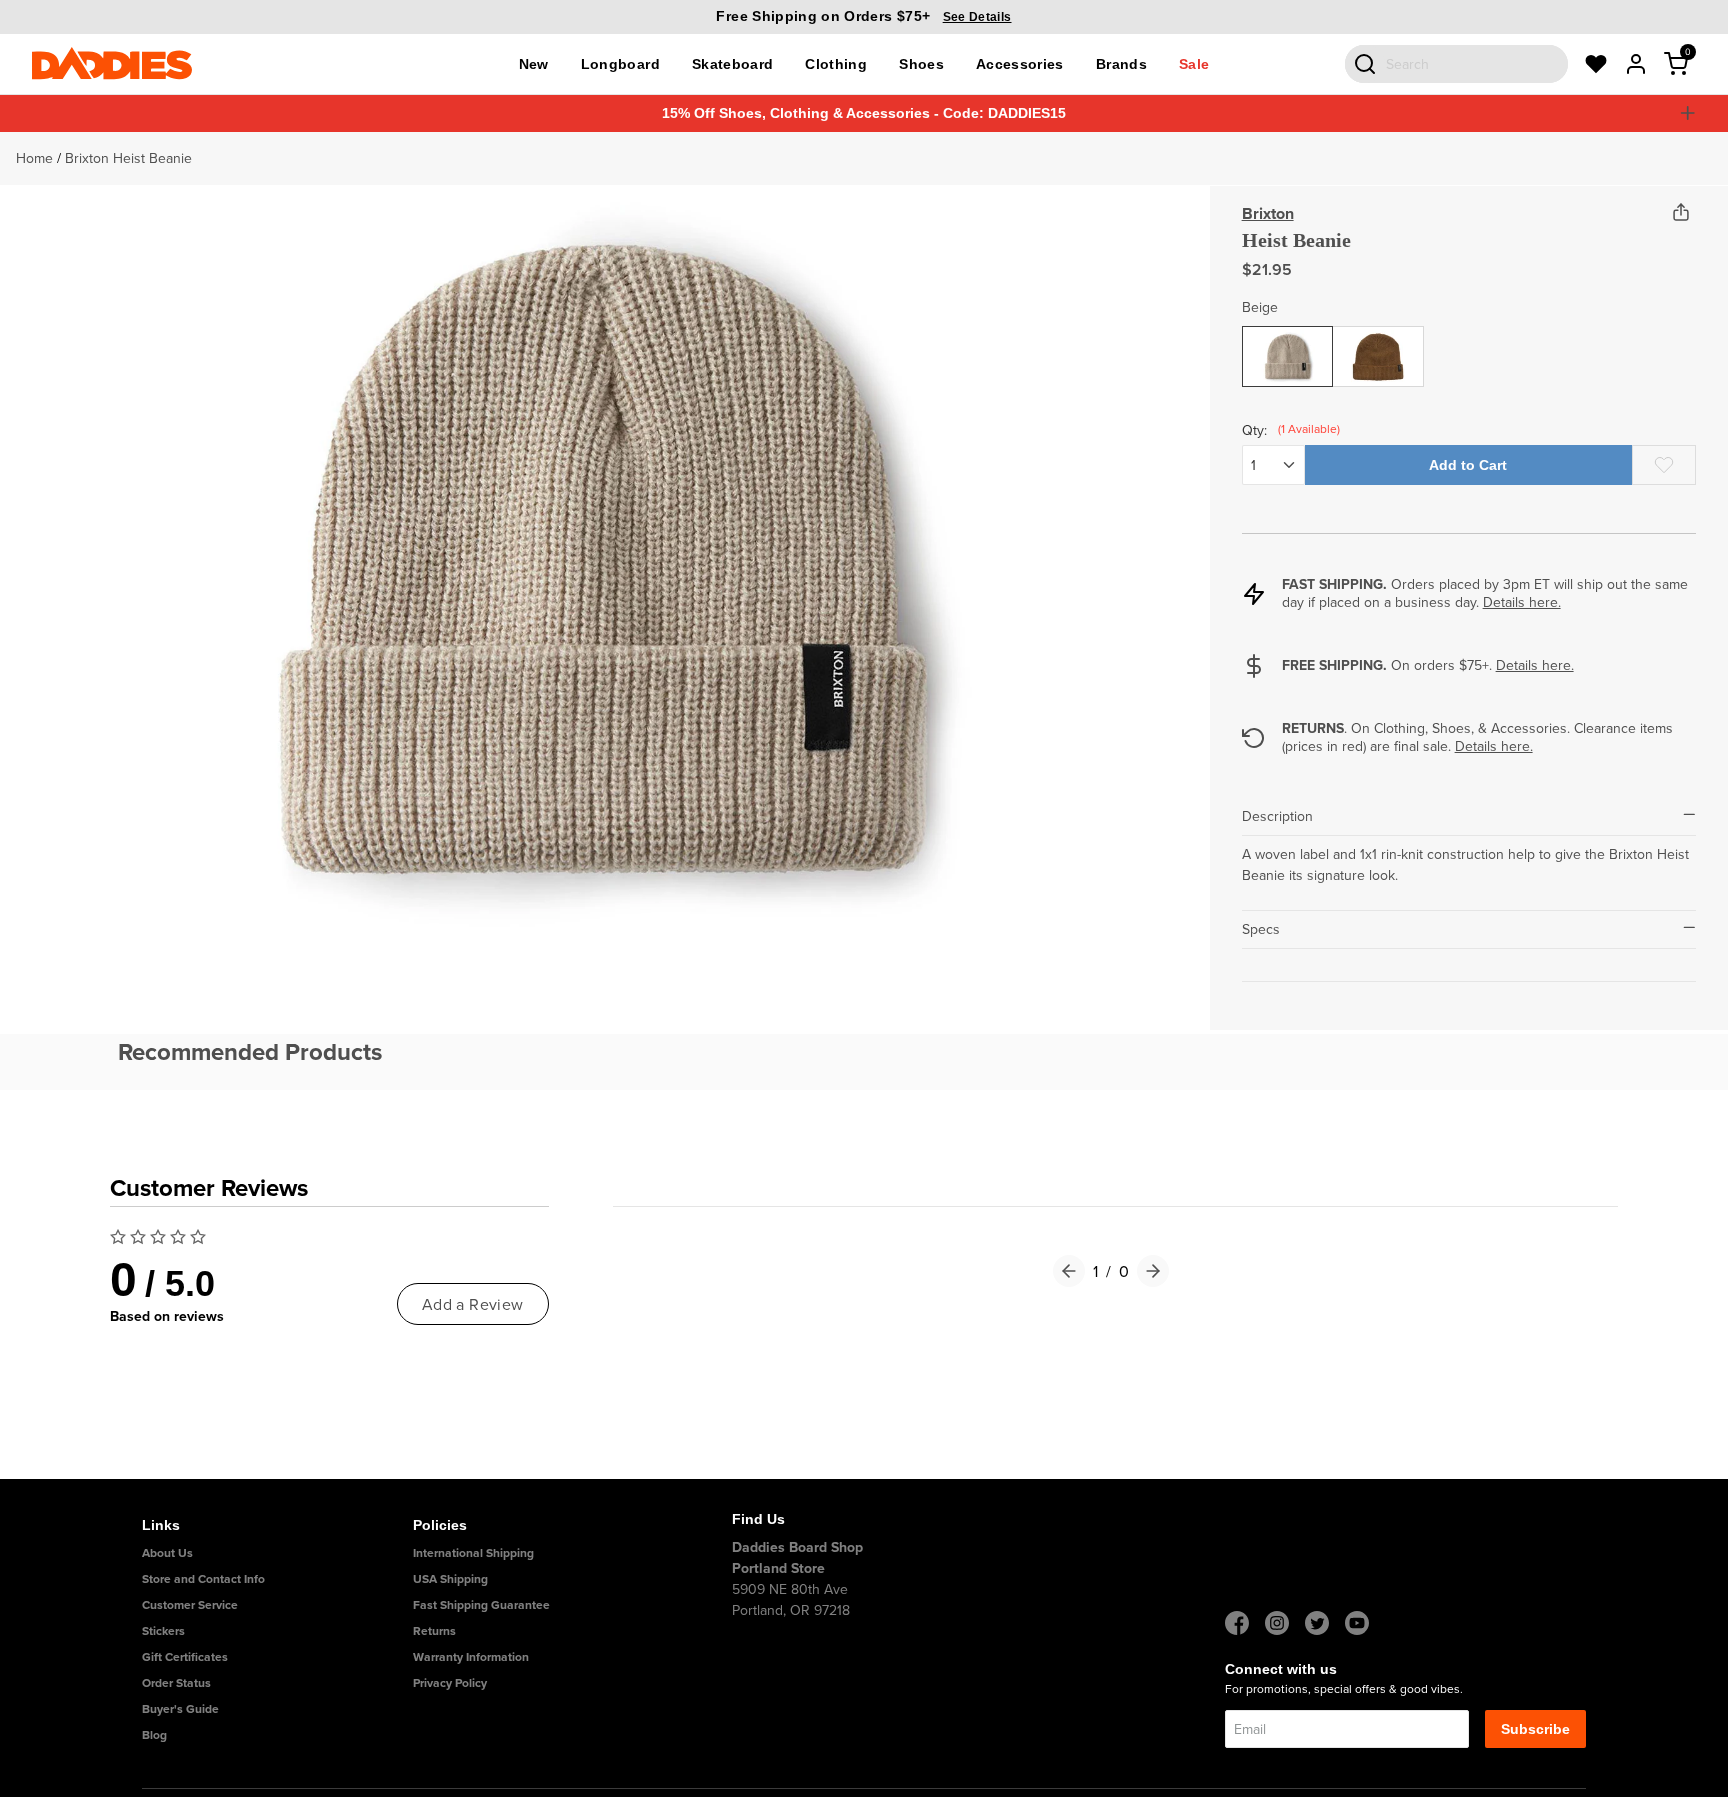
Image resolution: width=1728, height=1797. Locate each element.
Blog (154, 1734)
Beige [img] (1288, 341)
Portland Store (778, 1568)
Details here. (1522, 602)
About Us (167, 1552)
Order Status (176, 1682)
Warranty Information (471, 1656)
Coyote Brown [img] (1378, 351)
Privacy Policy (450, 1682)
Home (34, 158)
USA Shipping (450, 1578)
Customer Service (190, 1604)
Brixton (1268, 213)
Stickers (163, 1630)
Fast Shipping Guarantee (481, 1604)
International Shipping (473, 1552)
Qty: (1273, 430)
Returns (434, 1630)
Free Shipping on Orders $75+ (863, 16)
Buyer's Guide (180, 1708)
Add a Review (473, 1304)
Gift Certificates (185, 1656)
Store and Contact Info (203, 1578)
